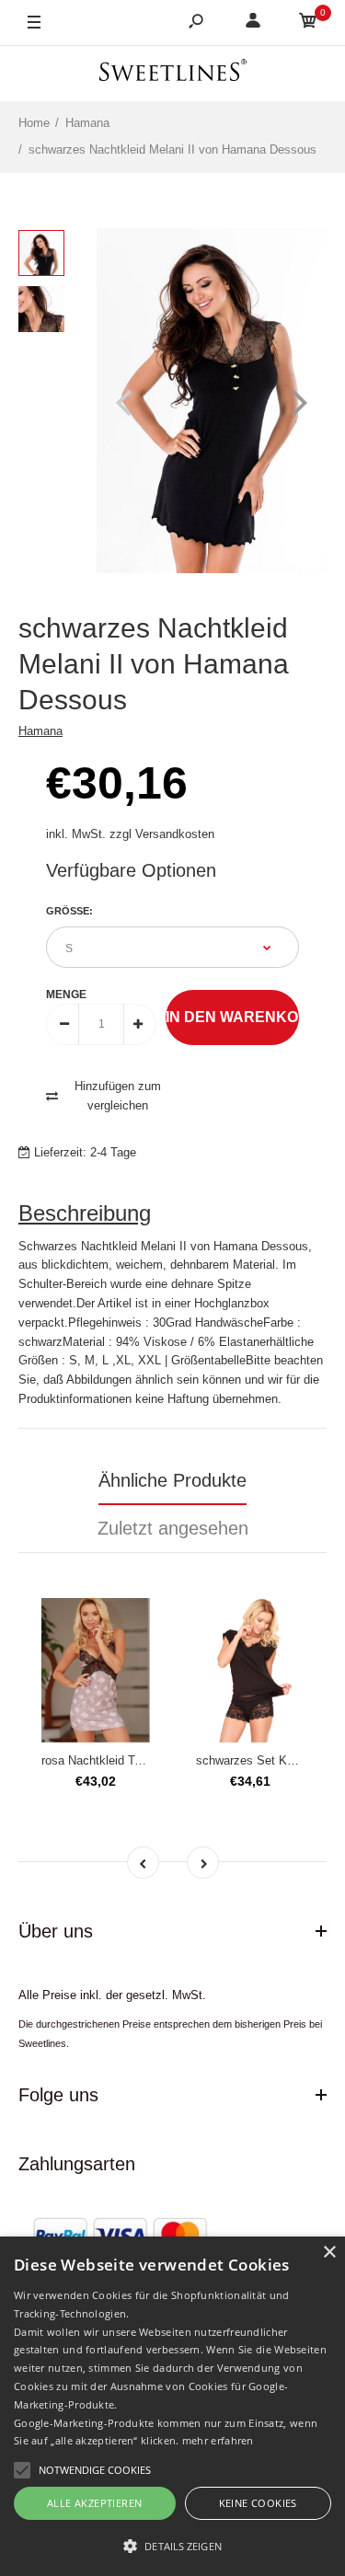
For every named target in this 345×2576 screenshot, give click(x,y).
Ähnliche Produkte (172, 1480)
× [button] (329, 2253)
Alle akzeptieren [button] (94, 2503)
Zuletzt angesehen (173, 1528)
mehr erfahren (218, 2440)
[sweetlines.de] (173, 73)
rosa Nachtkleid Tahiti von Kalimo (131, 1760)
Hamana (40, 731)
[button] (172, 2546)
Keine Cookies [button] (258, 2503)
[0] (308, 23)
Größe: (69, 911)
